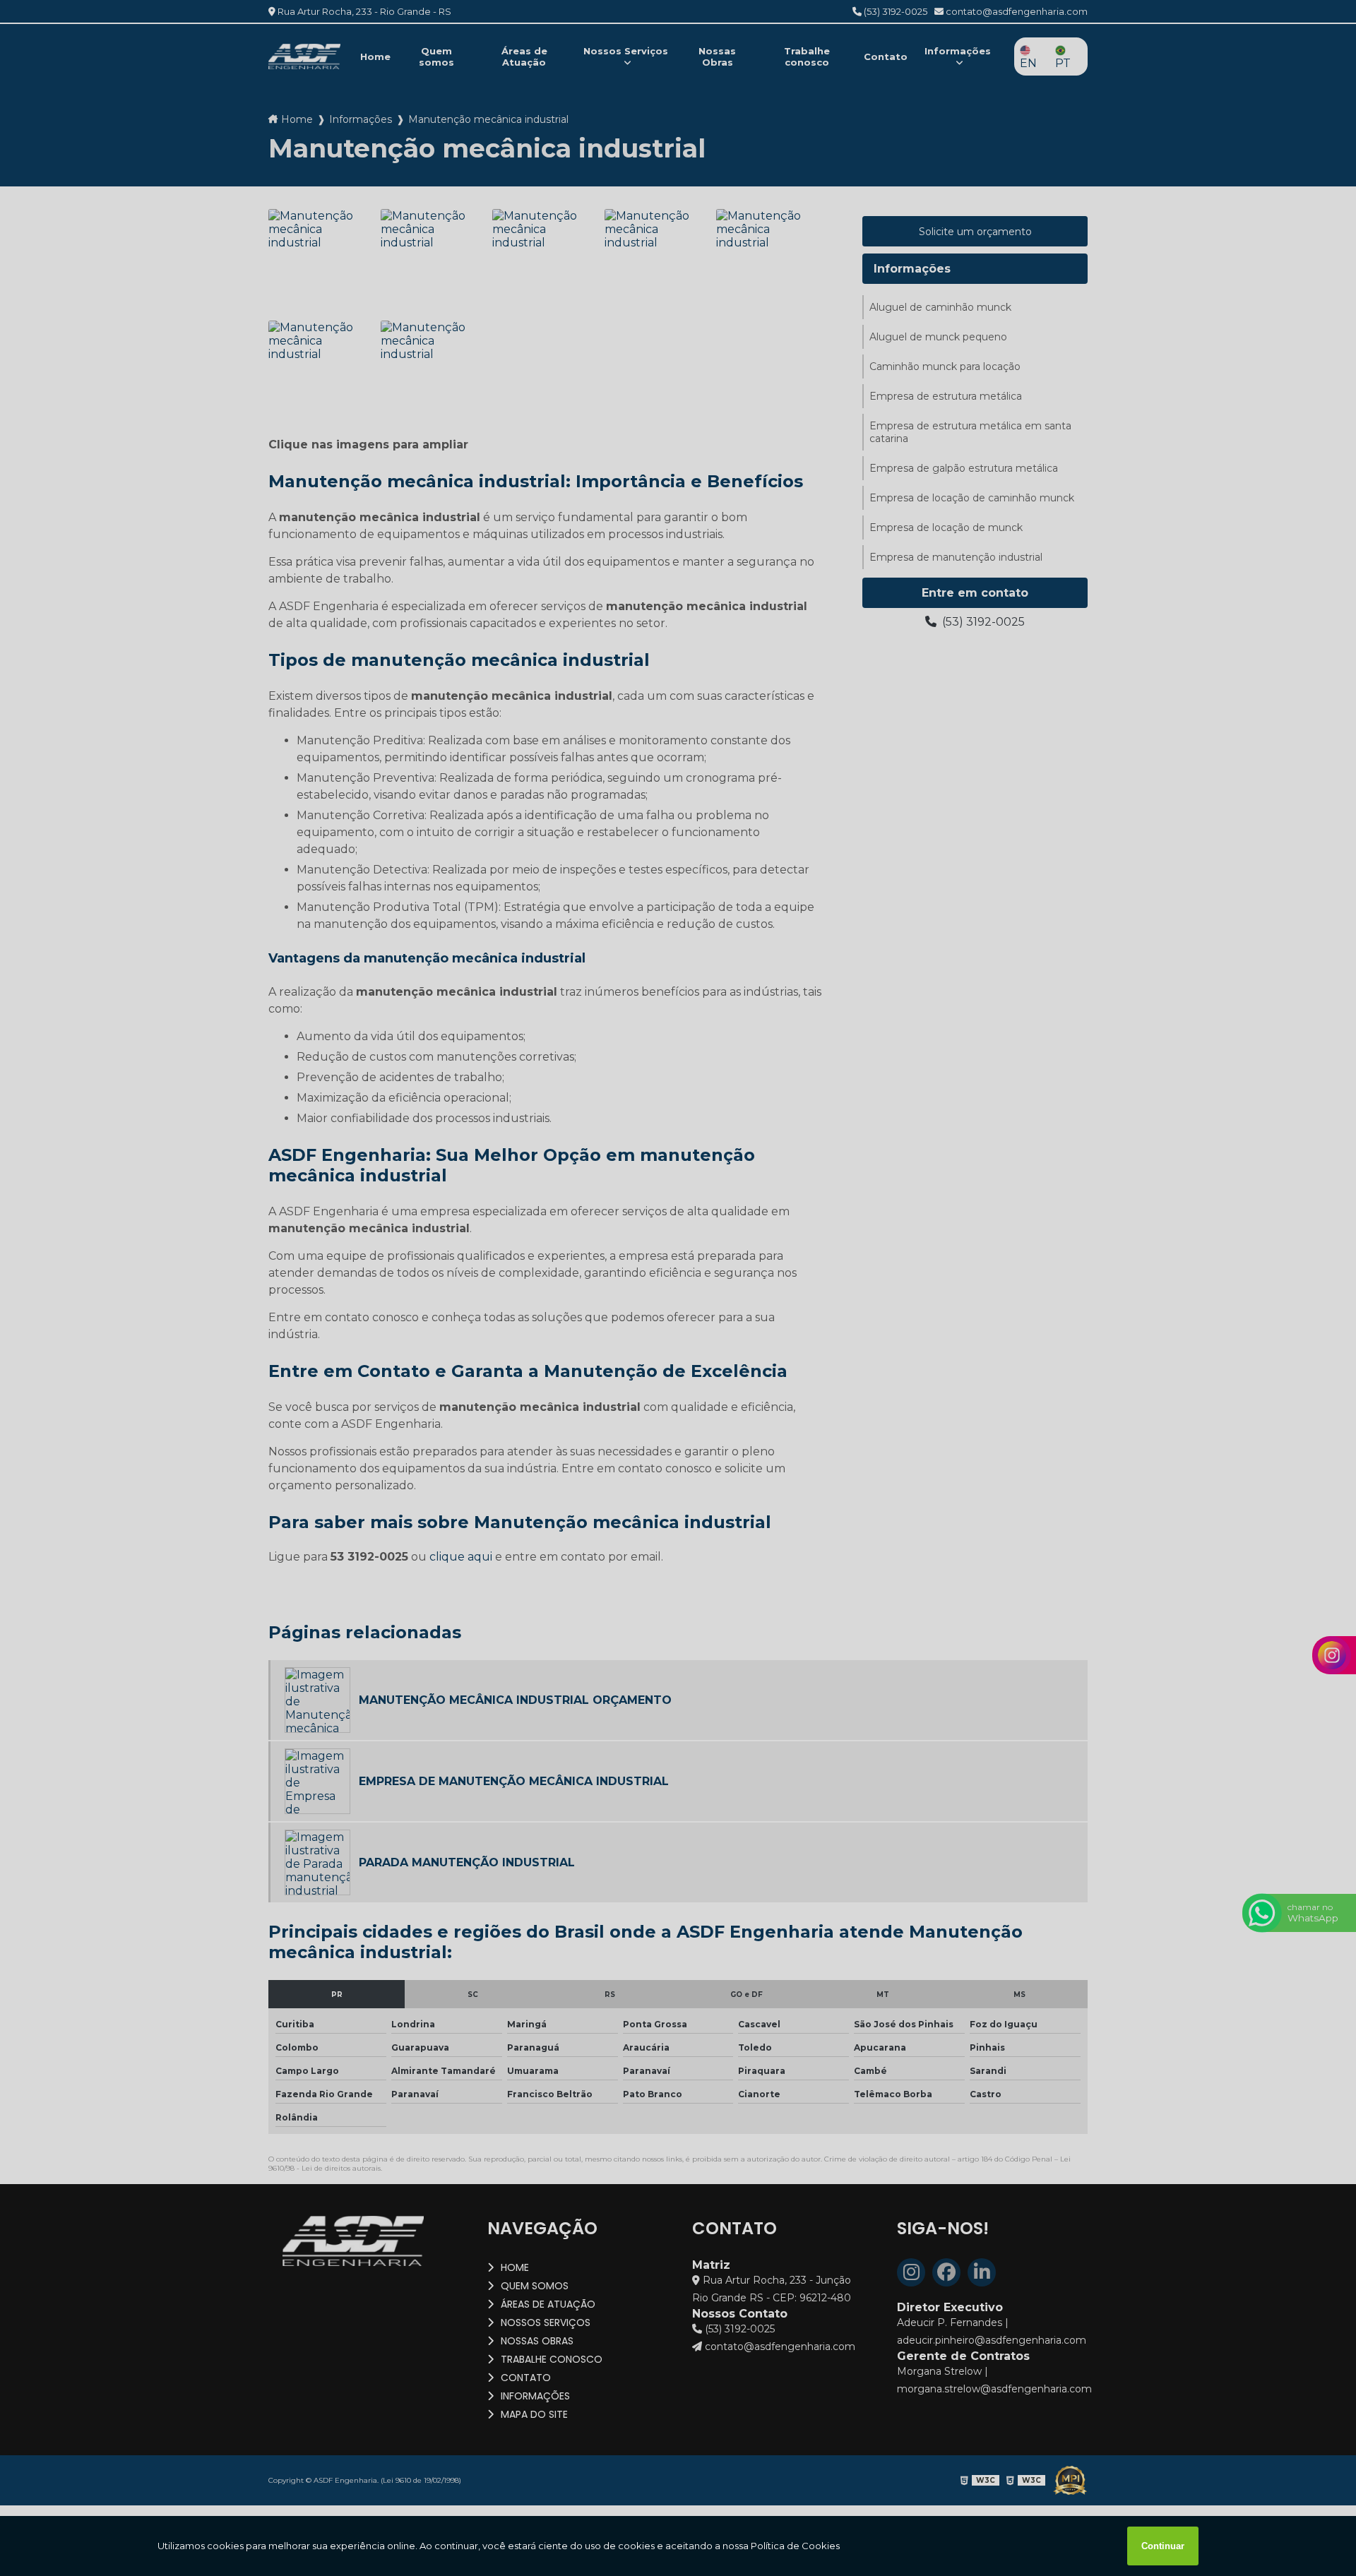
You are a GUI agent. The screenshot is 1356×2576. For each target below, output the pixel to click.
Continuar (1163, 2546)
